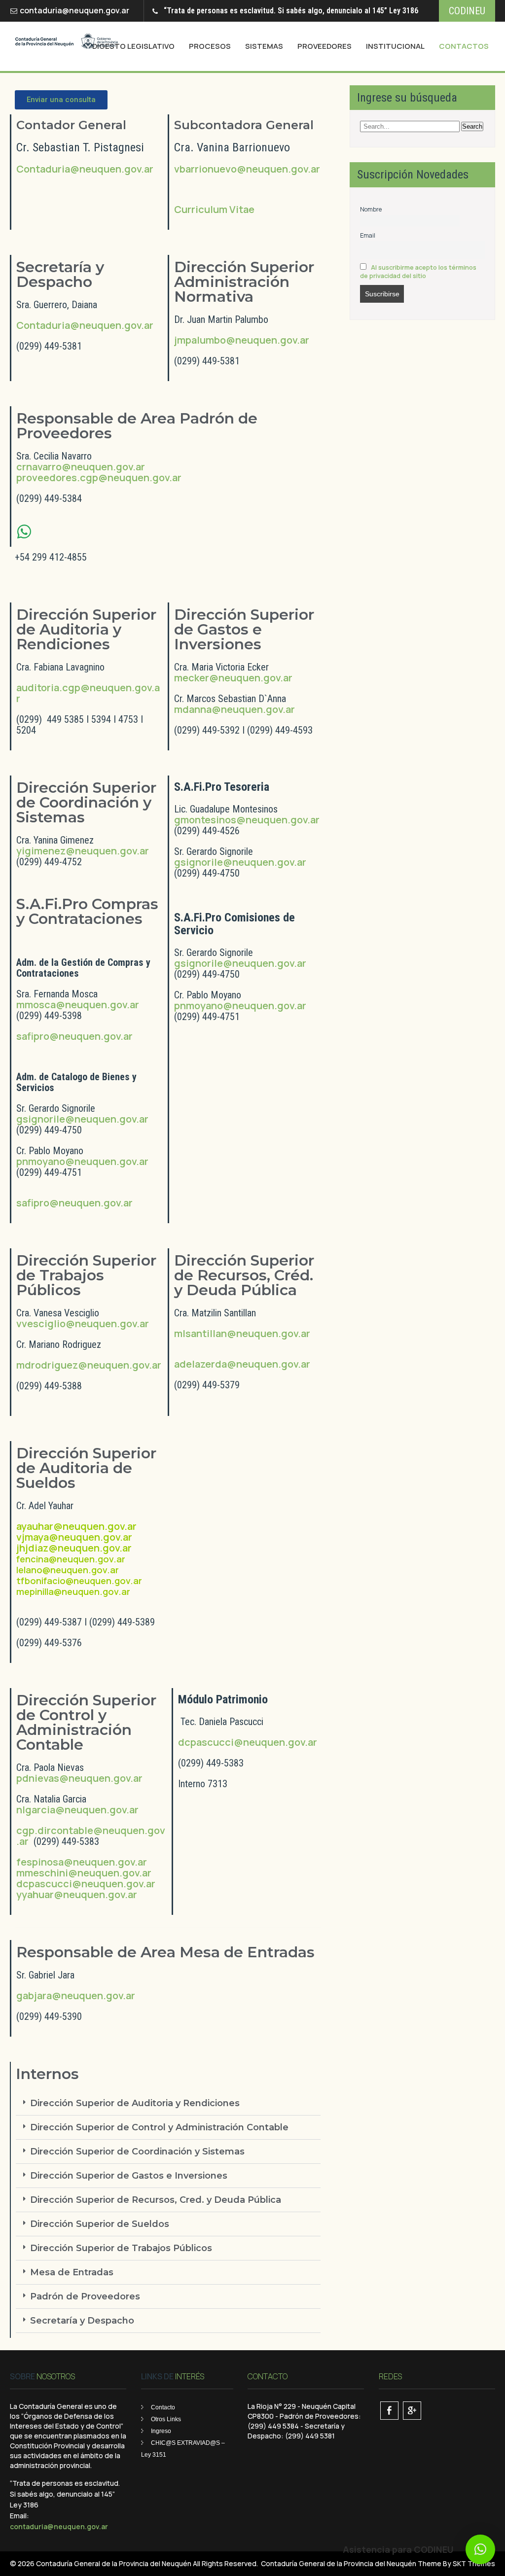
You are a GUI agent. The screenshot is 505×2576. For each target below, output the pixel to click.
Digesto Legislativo (133, 46)
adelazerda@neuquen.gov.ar (242, 1364)
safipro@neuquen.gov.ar (74, 1036)
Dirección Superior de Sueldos (100, 2224)
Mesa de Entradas (72, 2272)
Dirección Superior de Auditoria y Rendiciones (135, 2103)
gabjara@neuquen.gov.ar (76, 1995)
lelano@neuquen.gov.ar (68, 1570)
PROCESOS (210, 46)
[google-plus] (412, 2411)
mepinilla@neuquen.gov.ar (73, 1591)
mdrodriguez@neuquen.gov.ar (89, 1365)
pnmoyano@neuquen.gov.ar (82, 1161)
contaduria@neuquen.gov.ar (74, 10)
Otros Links (166, 2419)
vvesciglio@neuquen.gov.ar (83, 1323)
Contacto (163, 2407)
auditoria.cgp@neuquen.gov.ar (88, 693)
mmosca (36, 1005)
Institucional (395, 46)
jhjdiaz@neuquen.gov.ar (74, 1548)
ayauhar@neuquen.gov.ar (76, 1526)
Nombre (371, 209)
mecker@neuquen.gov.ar (233, 678)
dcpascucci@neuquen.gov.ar (86, 1884)
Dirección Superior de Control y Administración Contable (159, 2127)
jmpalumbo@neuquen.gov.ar (242, 340)
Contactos (464, 46)
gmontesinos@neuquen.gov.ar (247, 820)
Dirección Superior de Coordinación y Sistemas (137, 2152)
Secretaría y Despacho (82, 2321)
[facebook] (389, 2411)
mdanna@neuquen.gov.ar (234, 709)
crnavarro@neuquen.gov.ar (81, 467)
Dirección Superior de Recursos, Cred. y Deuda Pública (156, 2200)
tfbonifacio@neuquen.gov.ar (79, 1581)
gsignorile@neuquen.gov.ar (82, 1119)
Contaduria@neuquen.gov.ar (85, 169)
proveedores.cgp (57, 477)
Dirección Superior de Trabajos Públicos (121, 2248)
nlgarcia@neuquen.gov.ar (77, 1810)
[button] (168, 2103)
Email (368, 235)
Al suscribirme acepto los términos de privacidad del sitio (418, 272)
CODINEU (467, 11)
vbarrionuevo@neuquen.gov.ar (247, 169)
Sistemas (264, 46)
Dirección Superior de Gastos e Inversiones (129, 2176)
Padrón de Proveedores (85, 2296)
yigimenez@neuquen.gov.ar (83, 851)
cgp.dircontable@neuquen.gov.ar (91, 1836)
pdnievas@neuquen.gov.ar (79, 1778)
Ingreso (161, 2431)
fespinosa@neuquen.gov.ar (82, 1862)
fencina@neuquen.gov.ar (71, 1559)
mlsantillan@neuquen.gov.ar (242, 1333)
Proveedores (325, 46)
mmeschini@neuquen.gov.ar (84, 1873)
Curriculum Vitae (214, 209)
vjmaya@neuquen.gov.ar (74, 1537)
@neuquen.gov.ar (140, 477)
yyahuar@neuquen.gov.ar (77, 1894)
